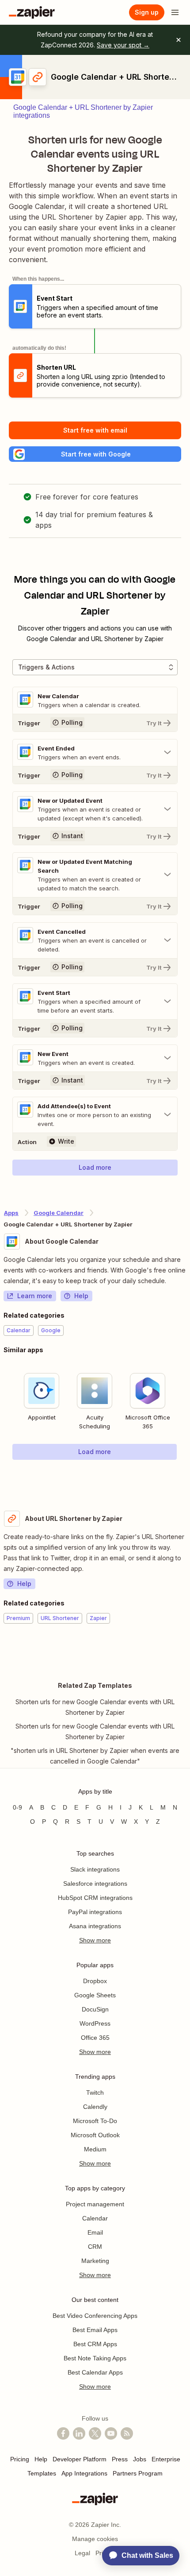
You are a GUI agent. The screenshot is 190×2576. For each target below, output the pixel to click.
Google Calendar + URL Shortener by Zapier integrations (83, 111)
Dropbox (95, 1981)
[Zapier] (32, 12)
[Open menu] (175, 12)
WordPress (95, 2023)
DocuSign (95, 2009)
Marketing (95, 2261)
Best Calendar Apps (95, 2372)
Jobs (140, 2459)
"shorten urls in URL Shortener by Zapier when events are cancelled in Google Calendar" (95, 1756)
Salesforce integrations (95, 1884)
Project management (95, 2204)
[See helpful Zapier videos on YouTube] (111, 2433)
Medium (95, 2149)
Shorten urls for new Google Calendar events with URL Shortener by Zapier (95, 1707)
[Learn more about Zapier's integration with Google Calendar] (186, 1478)
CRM (95, 2247)
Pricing (20, 2459)
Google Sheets (95, 1995)
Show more (95, 1940)
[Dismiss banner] (179, 40)
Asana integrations (95, 1926)
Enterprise (166, 2459)
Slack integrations (95, 1869)
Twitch (95, 2093)
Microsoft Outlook (95, 2135)
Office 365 (95, 2038)
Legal (82, 2553)
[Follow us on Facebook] (63, 2433)
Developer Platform (80, 2459)
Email (95, 2232)
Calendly (95, 2107)
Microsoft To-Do (95, 2121)
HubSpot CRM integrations (95, 1898)
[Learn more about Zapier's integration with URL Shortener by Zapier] (186, 1651)
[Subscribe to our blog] (127, 2433)
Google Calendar (59, 1213)
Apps (11, 1213)
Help (81, 1296)
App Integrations (84, 2473)
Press (120, 2459)
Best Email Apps (95, 2330)
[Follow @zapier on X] (95, 2433)
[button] (95, 454)
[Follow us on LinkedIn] (79, 2433)
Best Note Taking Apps (95, 2358)
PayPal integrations (95, 1912)
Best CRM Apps (95, 2344)
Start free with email (95, 430)
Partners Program (138, 2473)
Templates (42, 2473)
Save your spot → (123, 45)
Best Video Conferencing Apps (95, 2316)
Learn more (35, 1296)
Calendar (95, 2218)
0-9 (17, 1807)
